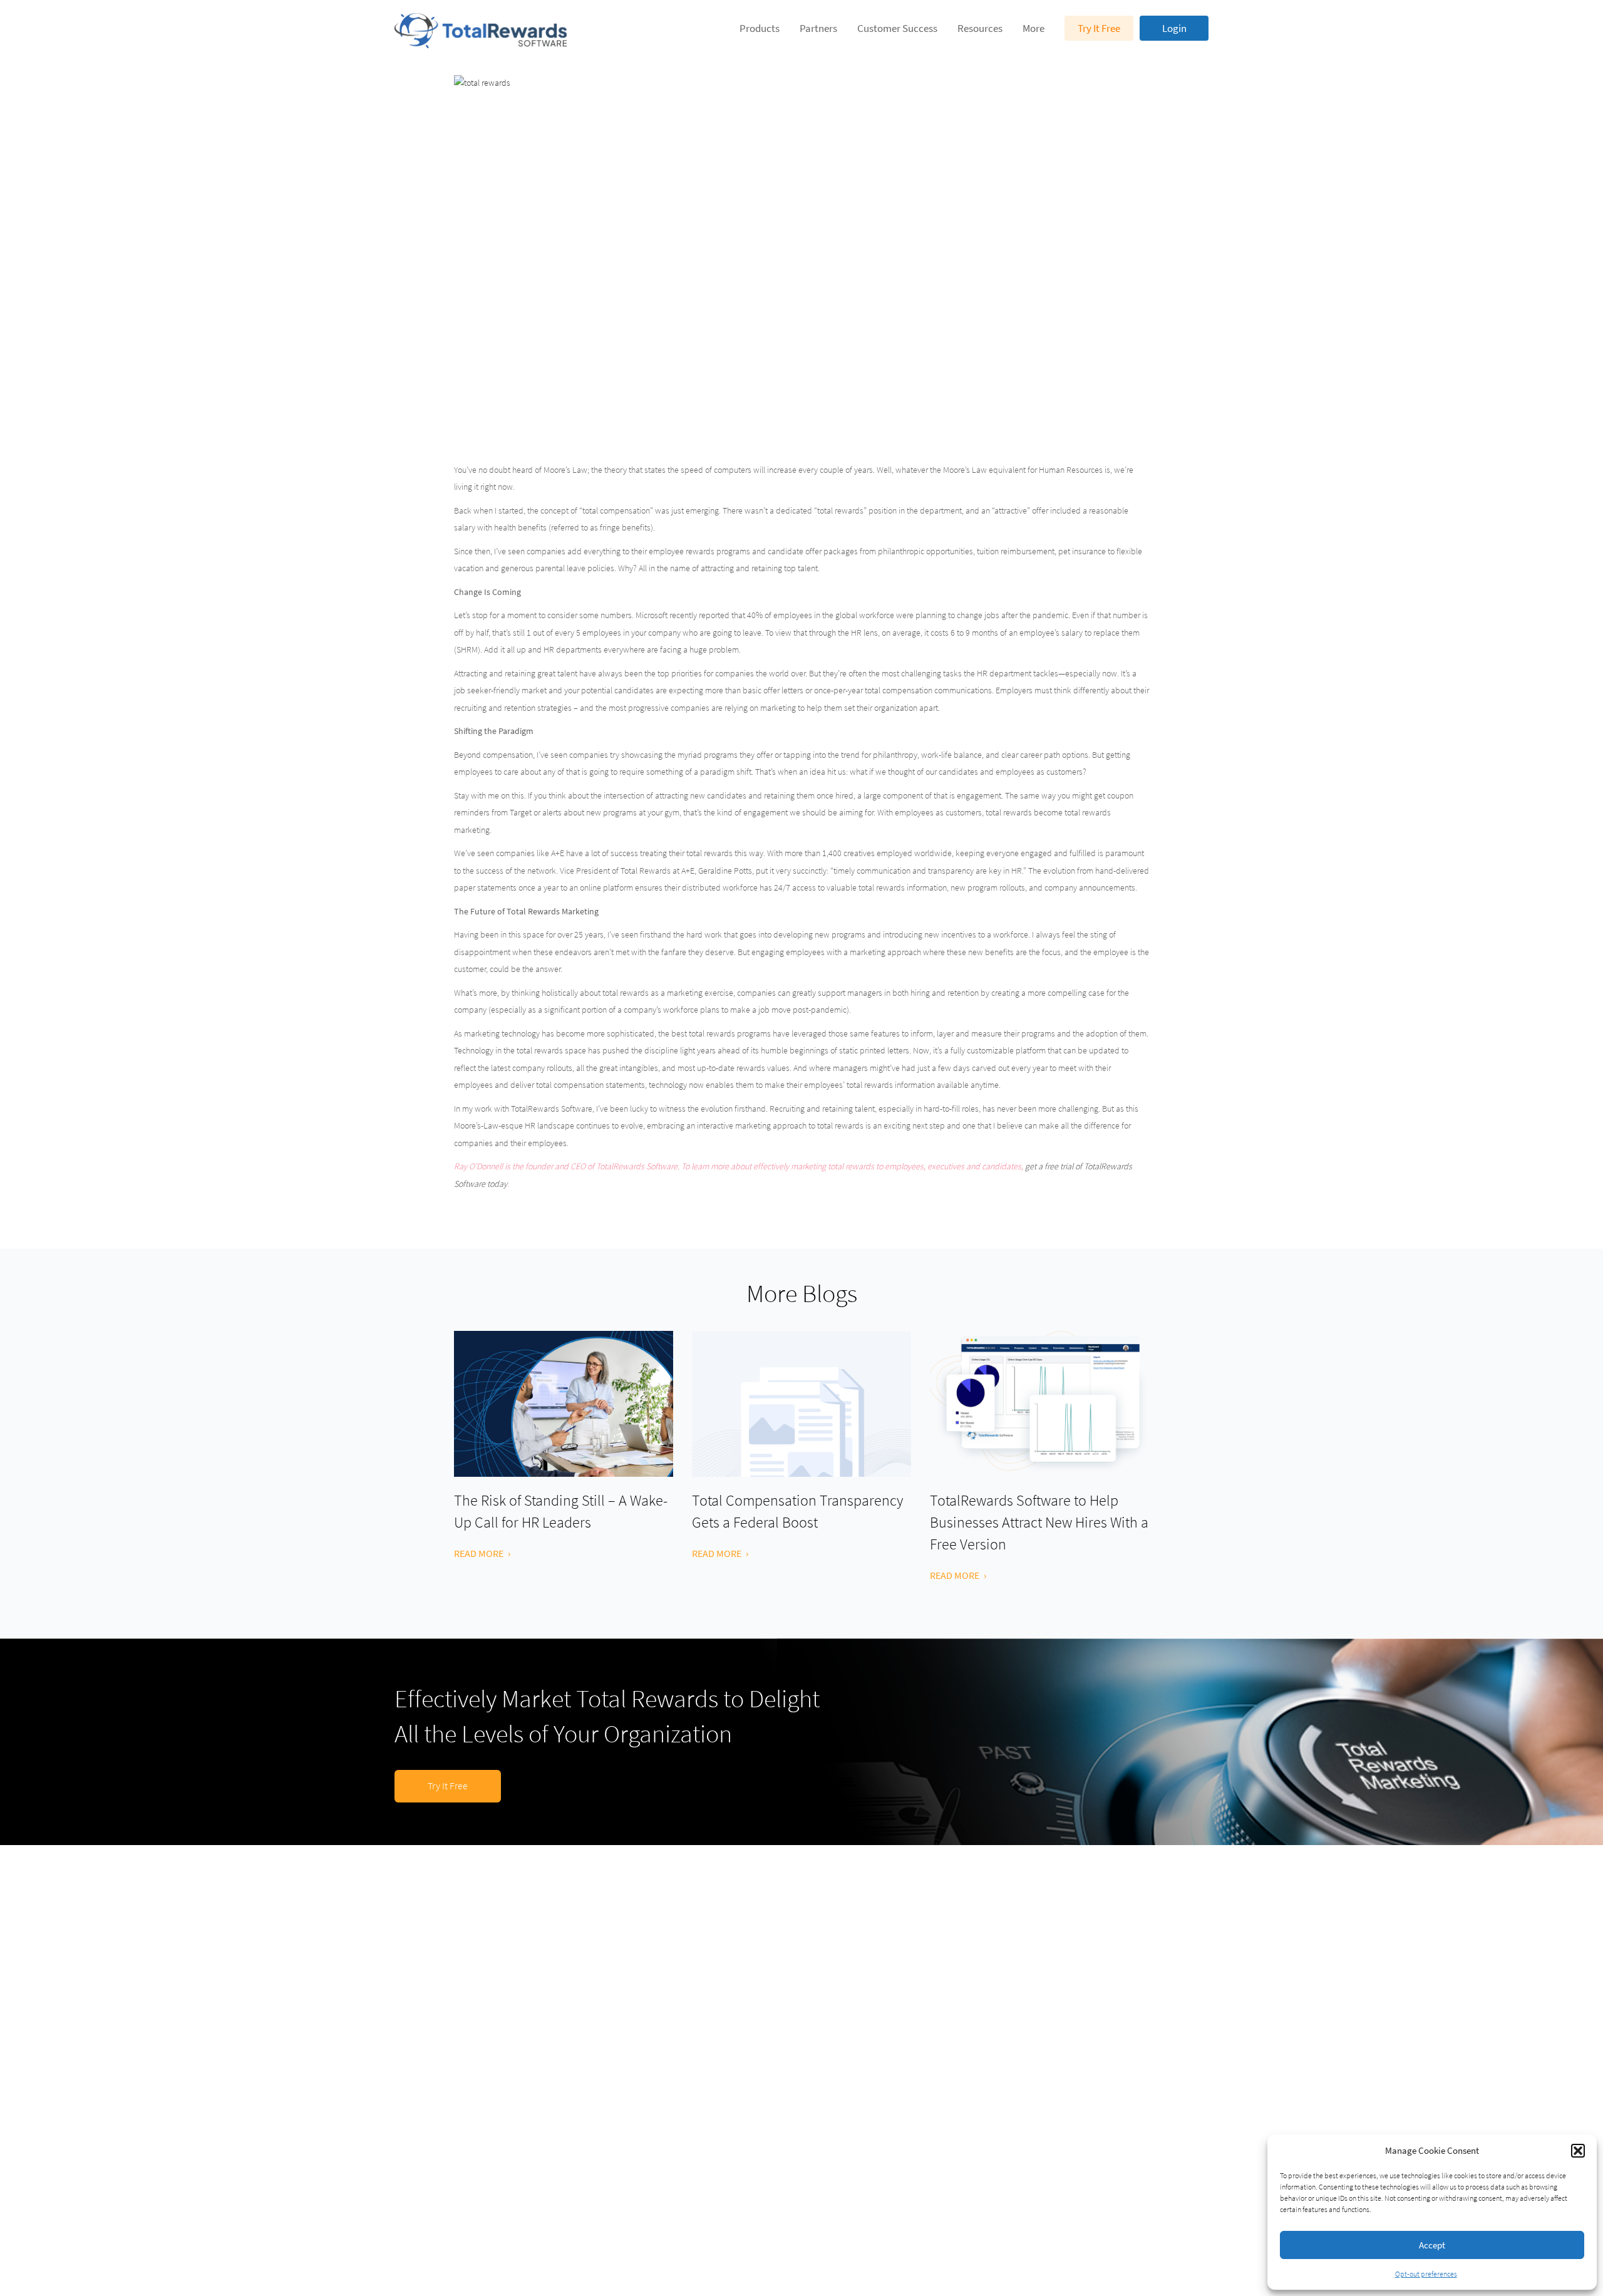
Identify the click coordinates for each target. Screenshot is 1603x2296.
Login (1174, 28)
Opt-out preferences (1426, 2274)
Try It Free (1099, 28)
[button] (1578, 2151)
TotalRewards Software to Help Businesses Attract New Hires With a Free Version (1039, 1522)
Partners (818, 28)
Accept (1432, 2245)
